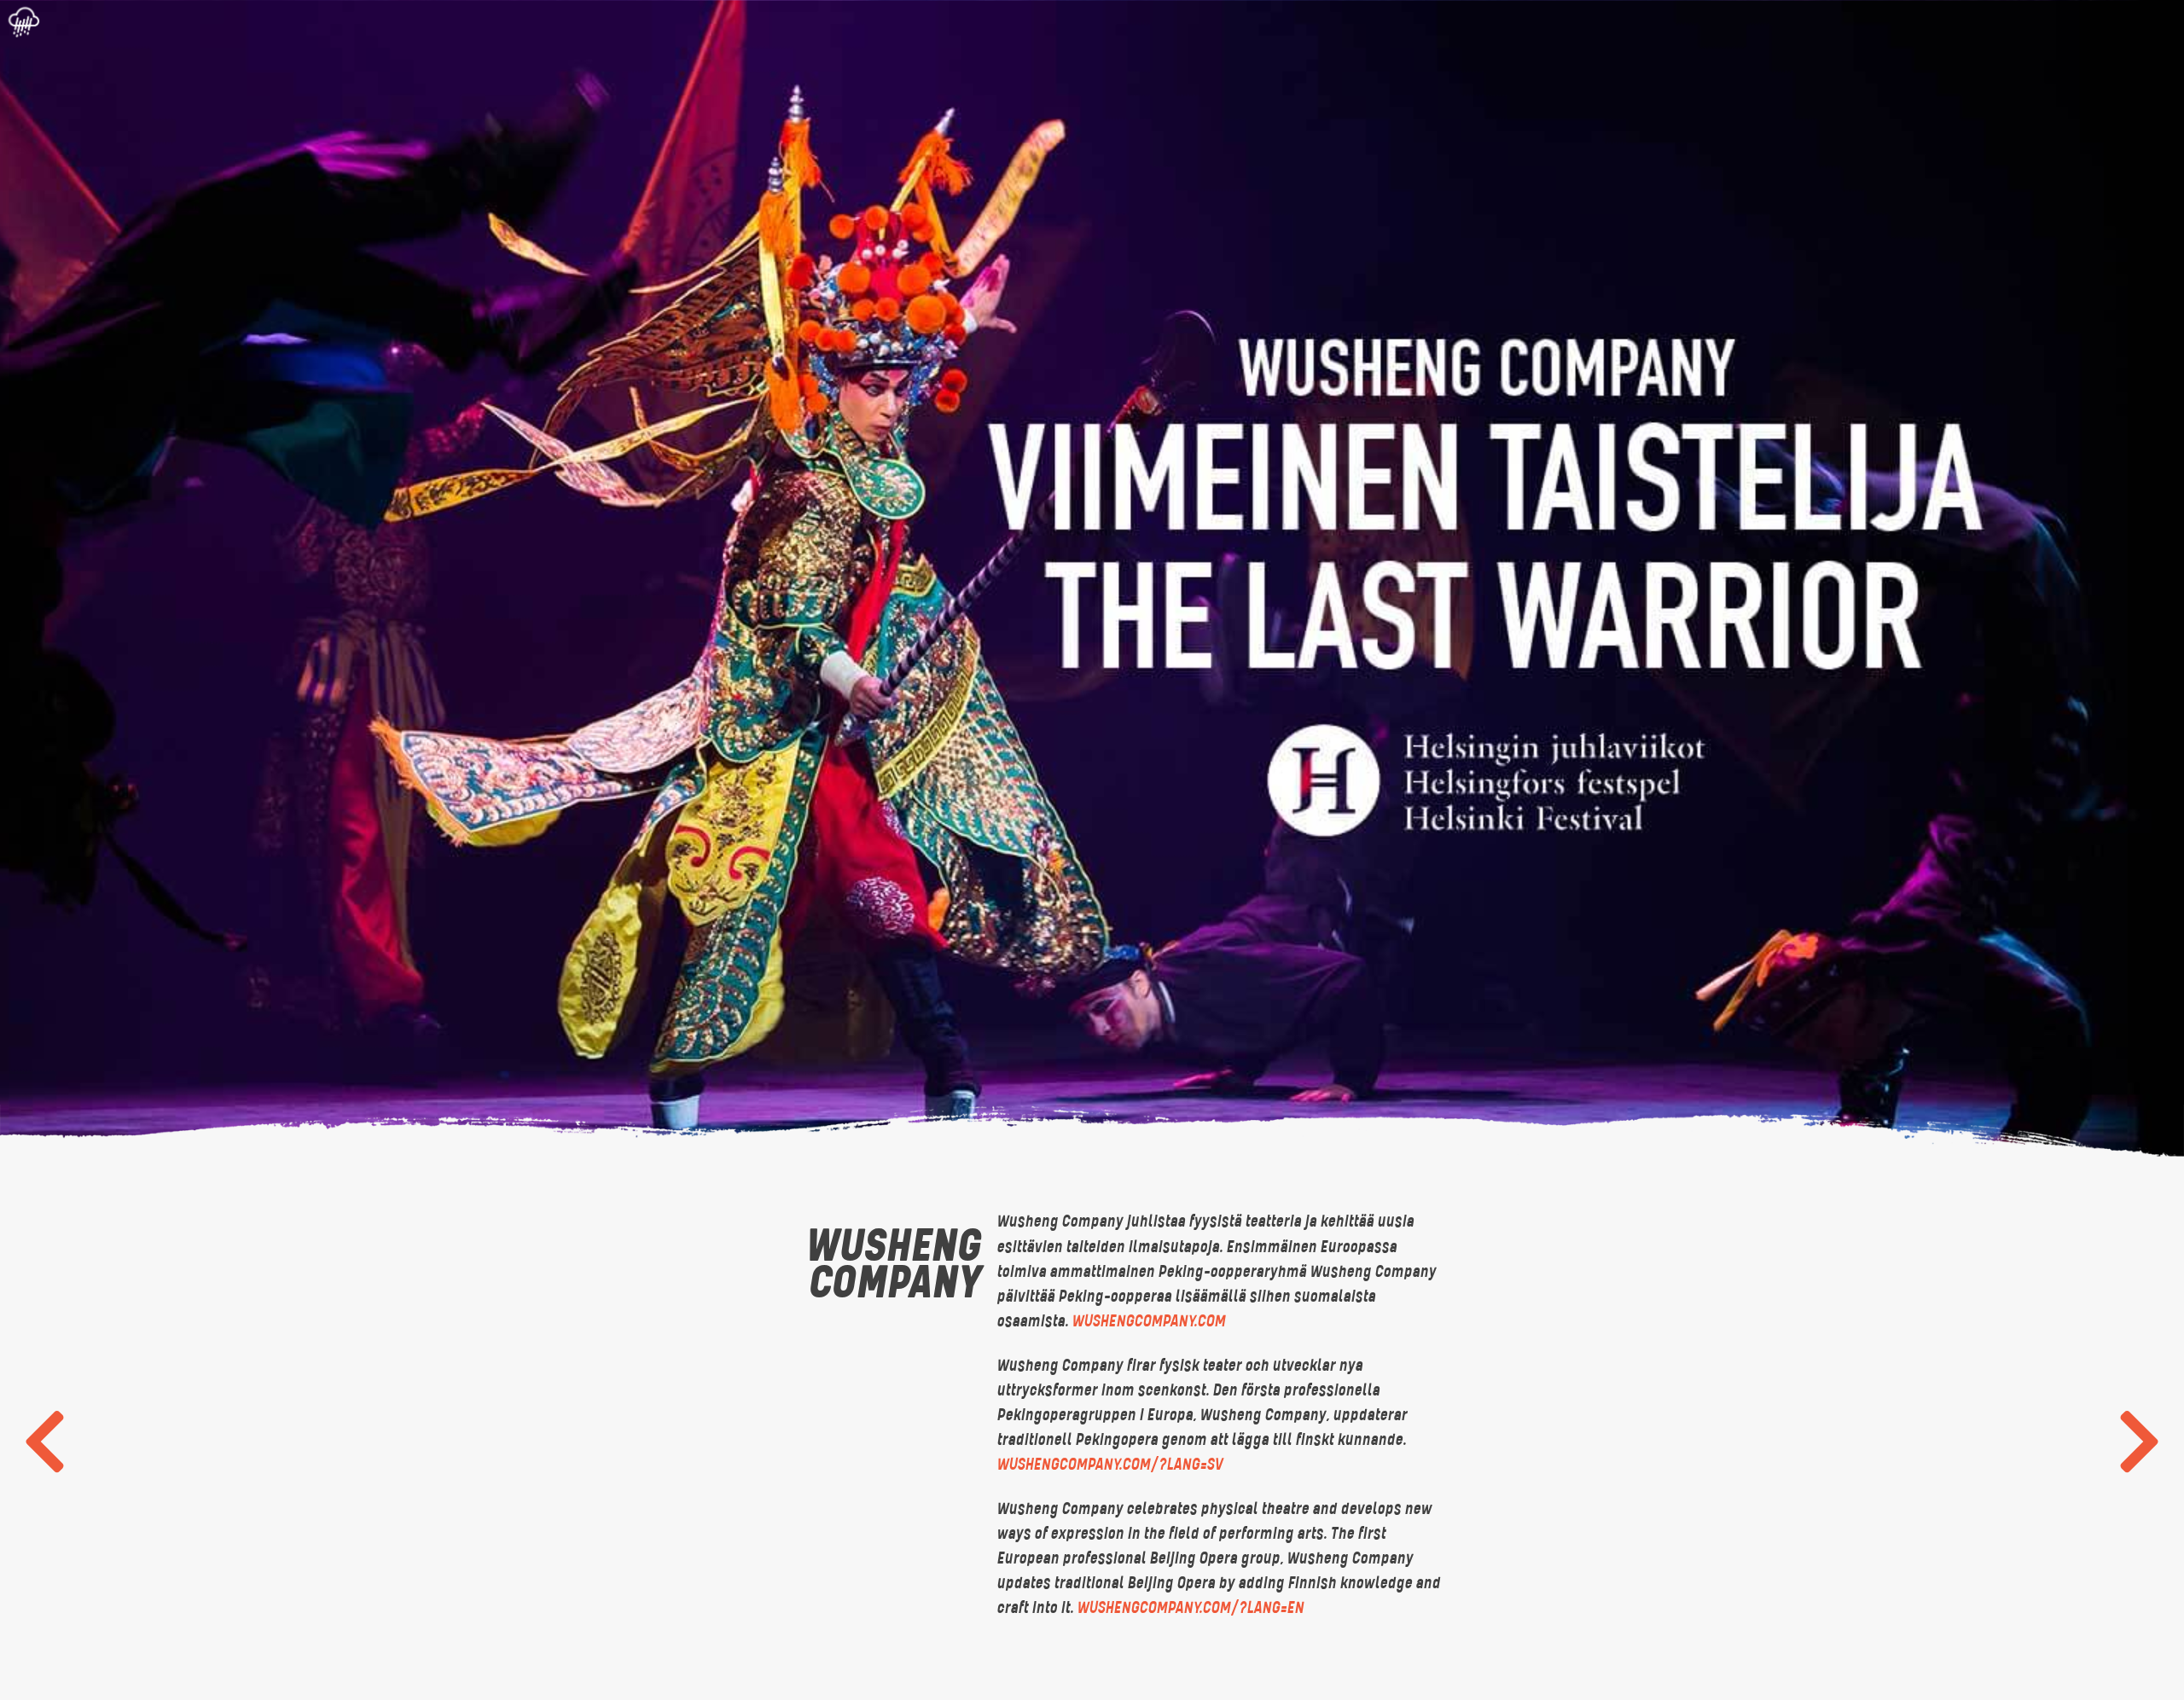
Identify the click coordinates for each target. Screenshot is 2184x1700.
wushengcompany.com (1148, 1321)
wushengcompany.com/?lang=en (1190, 1607)
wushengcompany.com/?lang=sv (1109, 1464)
